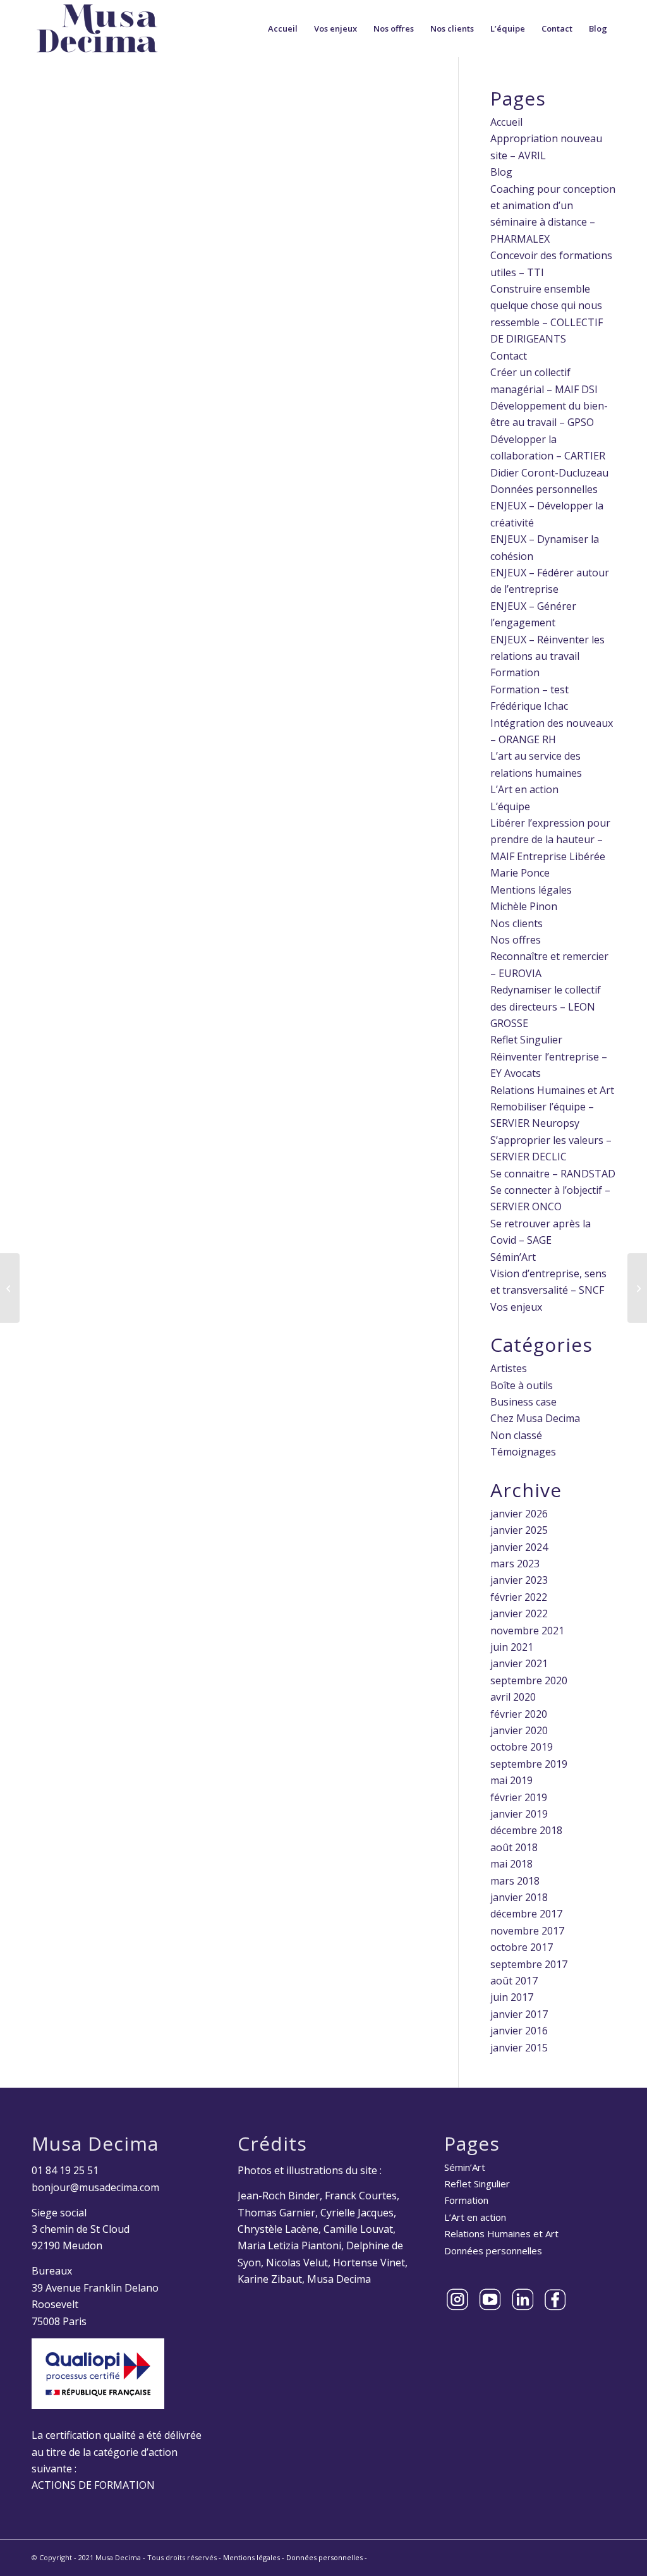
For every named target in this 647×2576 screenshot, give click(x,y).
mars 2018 (515, 1881)
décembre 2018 (526, 1830)
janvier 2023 (519, 1580)
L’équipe (510, 806)
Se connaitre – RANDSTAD (553, 1174)
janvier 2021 (519, 1663)
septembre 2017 (529, 1964)
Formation (515, 672)
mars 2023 (515, 1564)
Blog (501, 172)
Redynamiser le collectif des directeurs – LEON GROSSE (546, 1006)
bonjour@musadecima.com (95, 2187)
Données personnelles (544, 489)
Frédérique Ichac (529, 706)
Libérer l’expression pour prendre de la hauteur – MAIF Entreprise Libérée (550, 840)
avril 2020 (513, 1697)
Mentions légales (531, 890)
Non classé (516, 1435)
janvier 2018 (519, 1897)
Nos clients (517, 923)
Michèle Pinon (524, 906)
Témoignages (523, 1452)
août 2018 (514, 1847)
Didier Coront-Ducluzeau (549, 473)
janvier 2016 (519, 2031)
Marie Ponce (520, 873)
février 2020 (519, 1714)
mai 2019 (511, 1780)
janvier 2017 (519, 2014)
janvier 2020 (519, 1730)
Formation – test (529, 690)
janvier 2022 (519, 1613)
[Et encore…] (637, 1288)
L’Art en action (524, 789)
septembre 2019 (529, 1764)
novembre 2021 (527, 1631)
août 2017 (514, 1981)
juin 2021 (512, 1647)
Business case (523, 1402)
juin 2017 (512, 1997)
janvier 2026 (519, 1514)
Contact (509, 356)
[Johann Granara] (10, 1288)
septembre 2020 (529, 1680)
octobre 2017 (522, 1947)
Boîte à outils (522, 1385)
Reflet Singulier (526, 1040)
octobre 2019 (522, 1747)
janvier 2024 (519, 1547)
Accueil (506, 122)
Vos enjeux (516, 1307)
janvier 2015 (519, 2048)
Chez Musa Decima (535, 1418)
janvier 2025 (519, 1530)
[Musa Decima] (97, 28)
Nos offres (516, 940)
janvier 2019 (519, 1814)
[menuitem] (283, 28)
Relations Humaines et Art (552, 1090)
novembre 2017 (527, 1931)
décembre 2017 (526, 1914)
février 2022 (519, 1597)
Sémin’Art (513, 1257)
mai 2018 (511, 1864)
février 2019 (519, 1797)
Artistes (509, 1368)
